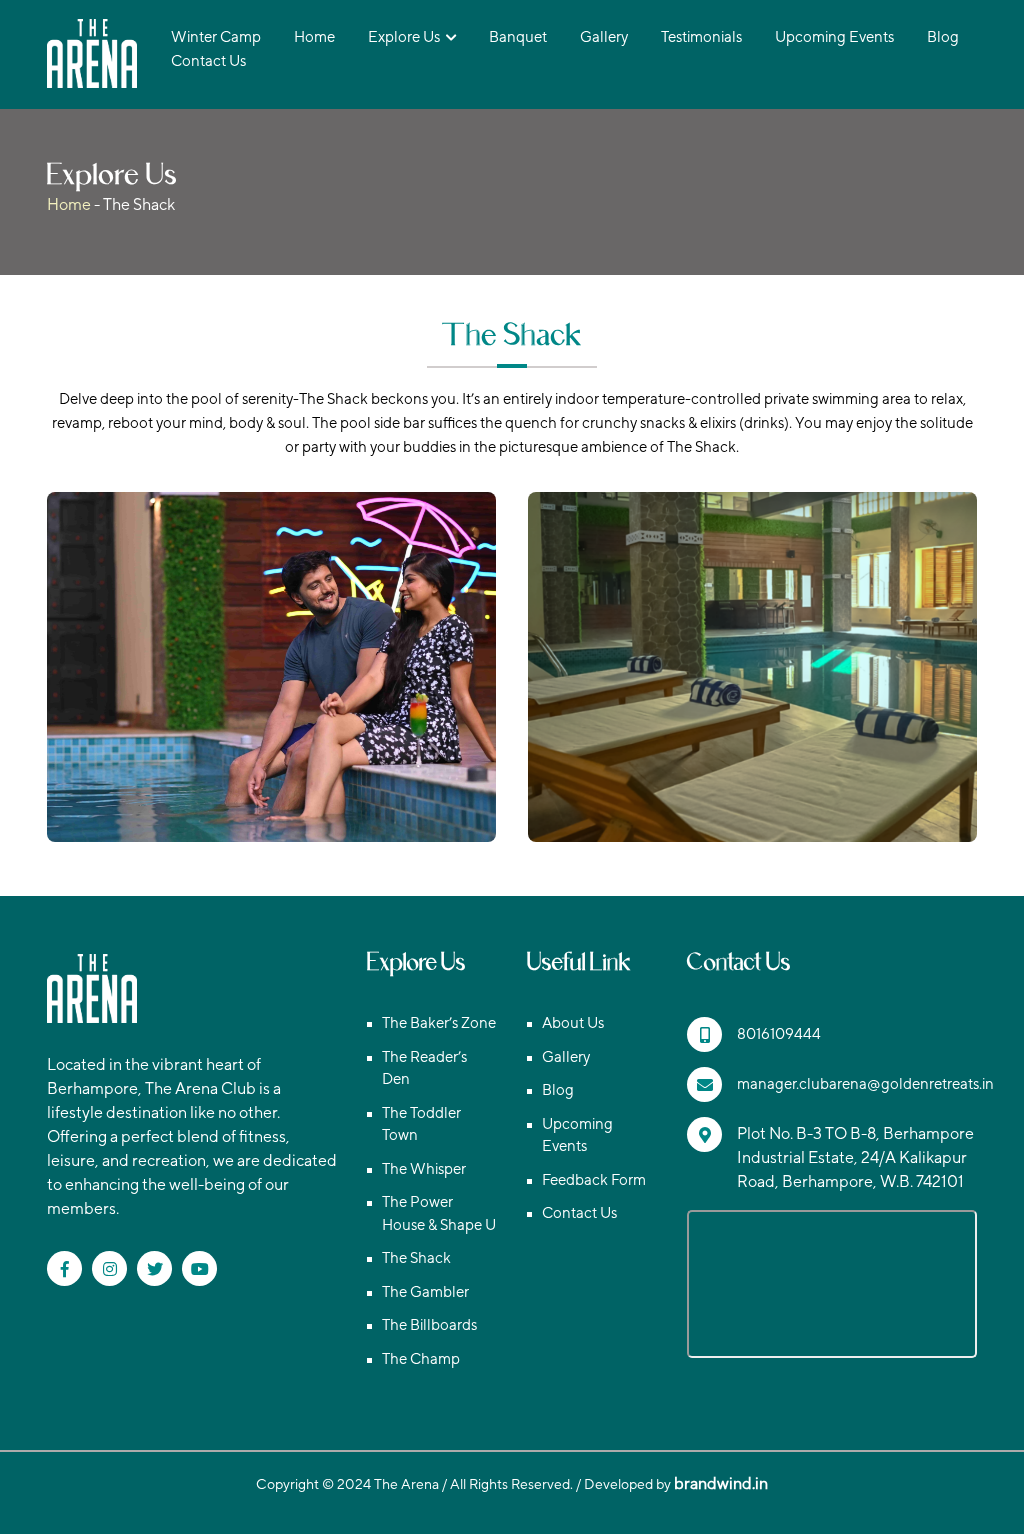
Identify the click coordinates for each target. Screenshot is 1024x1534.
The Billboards (429, 1324)
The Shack (416, 1257)
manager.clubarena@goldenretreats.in (865, 1083)
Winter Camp (216, 36)
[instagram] (109, 1268)
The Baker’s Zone (439, 1022)
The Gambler (425, 1291)
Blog (943, 36)
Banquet (518, 36)
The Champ (421, 1358)
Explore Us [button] (404, 36)
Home (314, 36)
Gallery (604, 36)
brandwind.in (721, 1483)
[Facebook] (64, 1268)
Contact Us (208, 60)
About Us (573, 1022)
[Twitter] (154, 1268)
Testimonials (701, 36)
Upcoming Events (834, 36)
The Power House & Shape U (439, 1213)
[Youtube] (199, 1268)
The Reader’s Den (424, 1068)
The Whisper (424, 1168)
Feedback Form (594, 1179)
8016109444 (779, 1033)
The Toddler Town (421, 1124)
